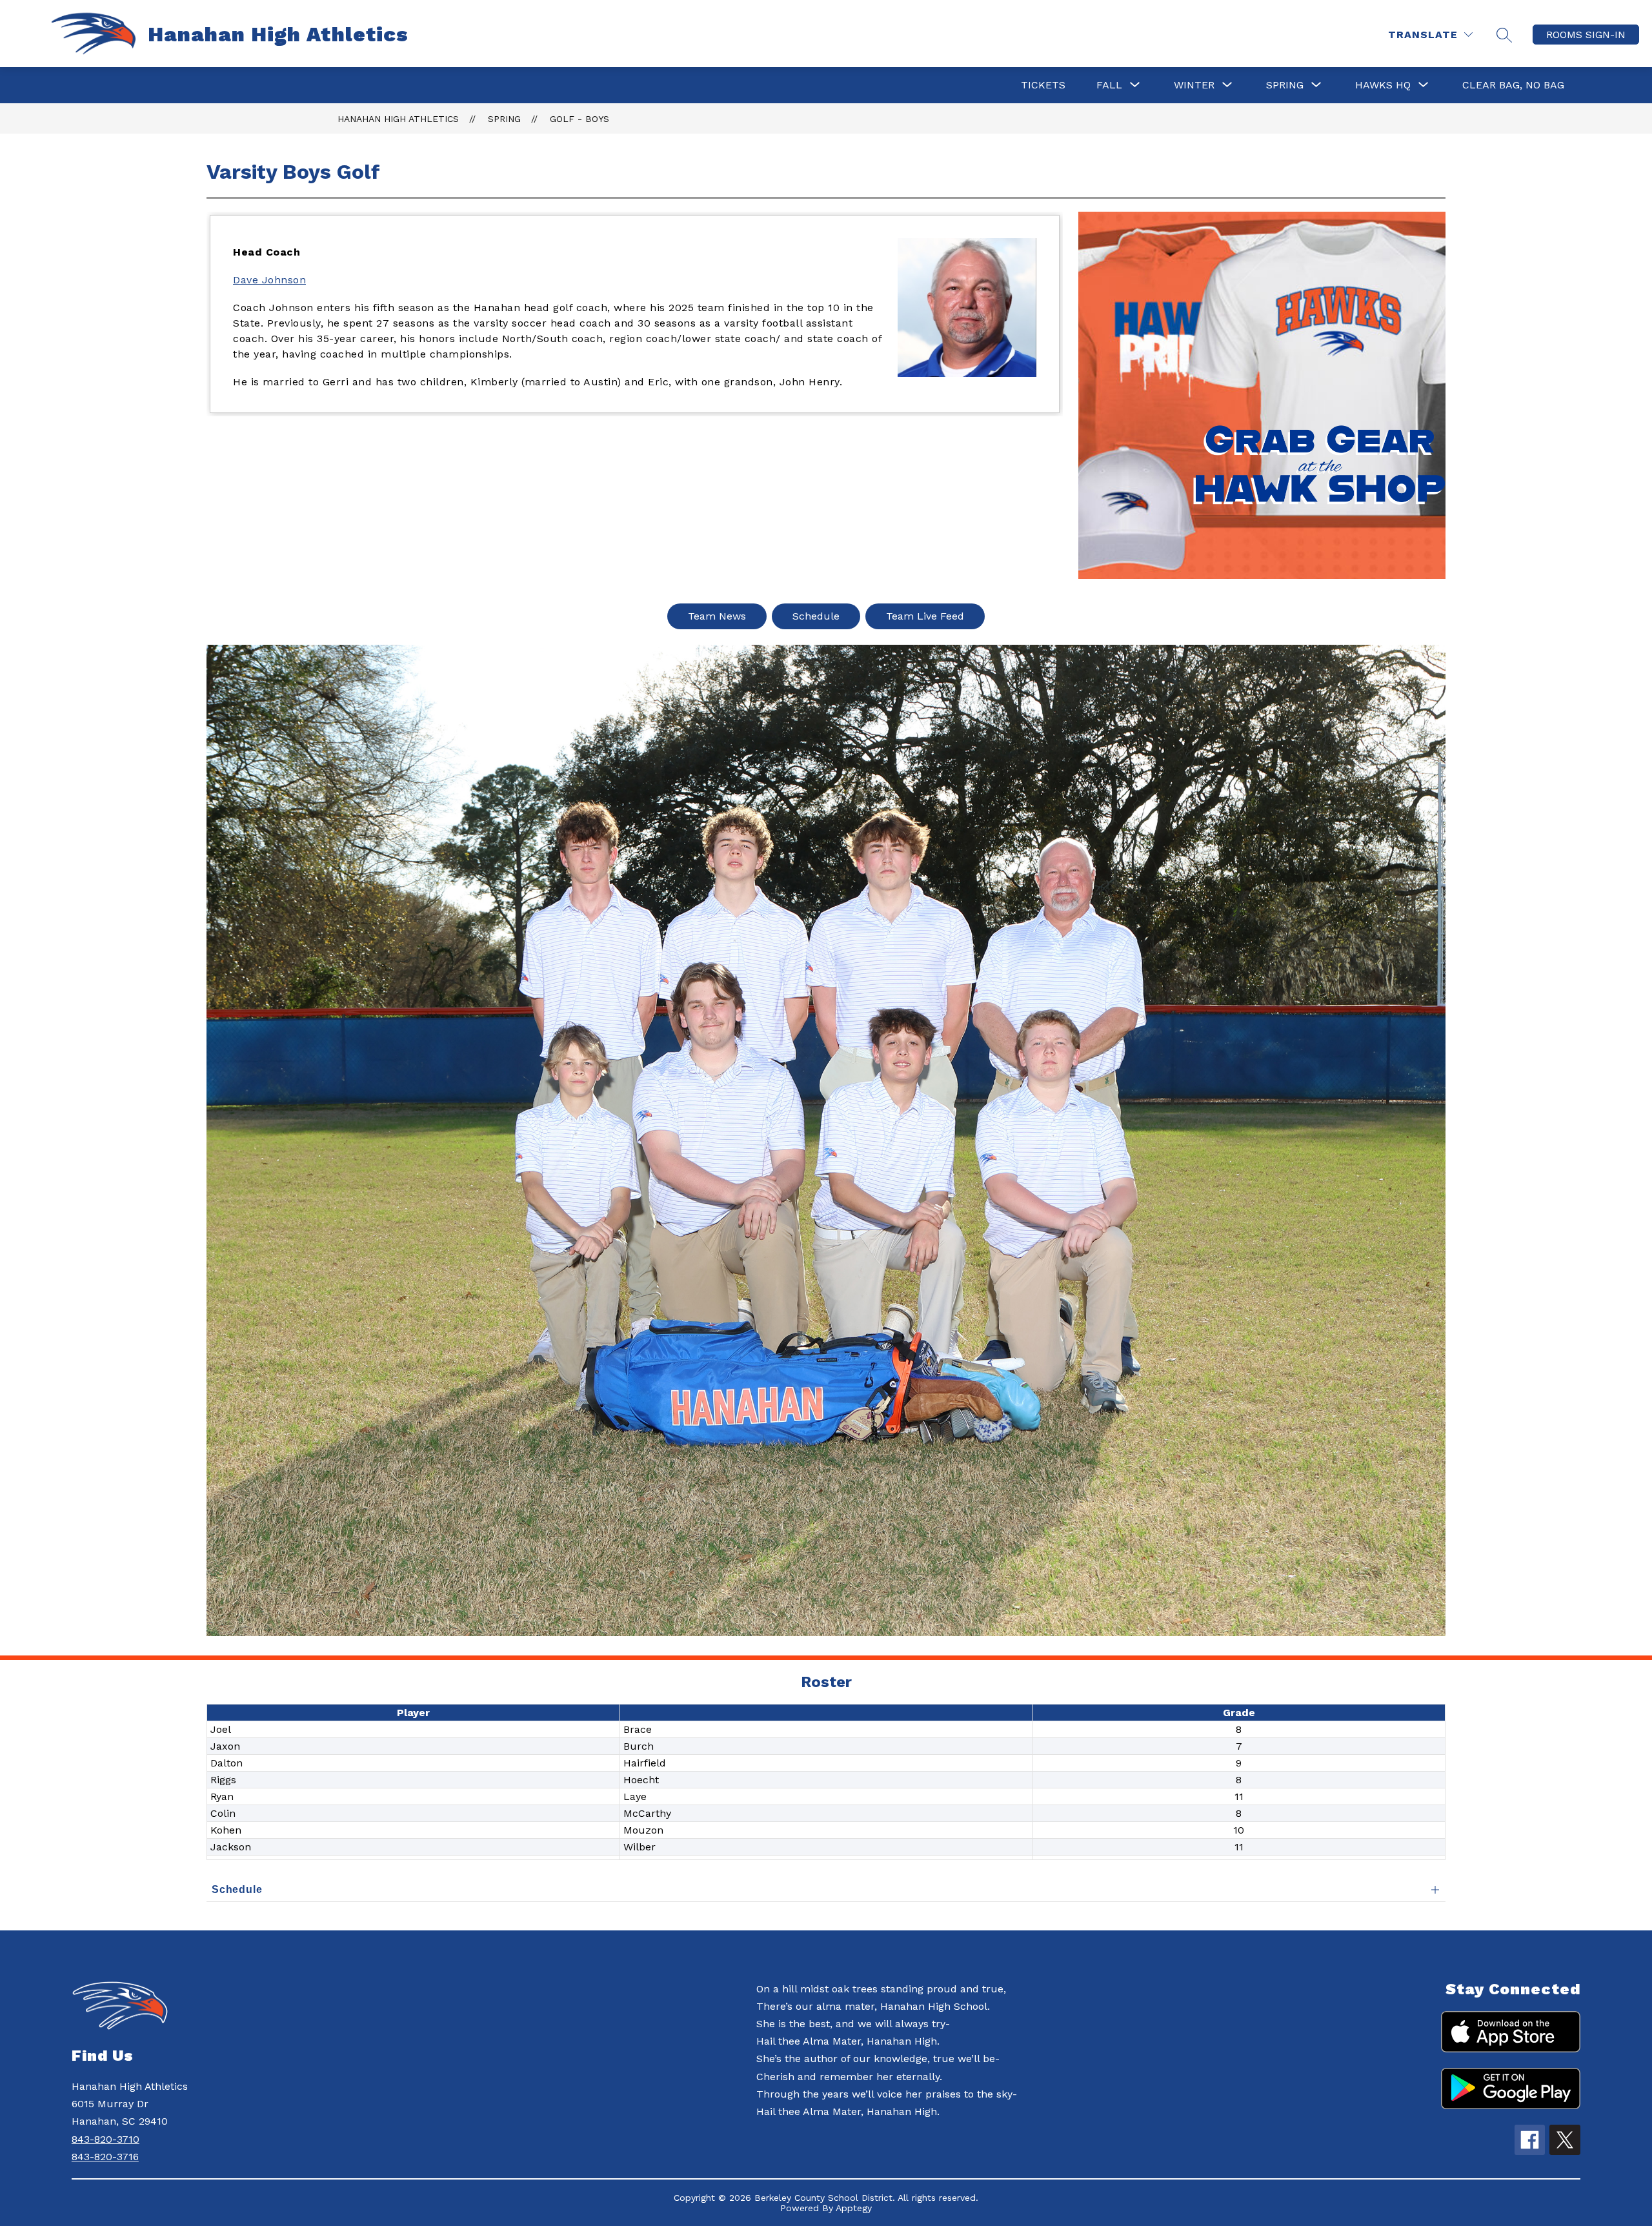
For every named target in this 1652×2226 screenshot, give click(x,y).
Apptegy (854, 2208)
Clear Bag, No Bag (1513, 85)
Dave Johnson (269, 280)
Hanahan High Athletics (398, 119)
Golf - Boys (579, 119)
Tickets (1043, 85)
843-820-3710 (106, 2139)
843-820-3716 (105, 2157)
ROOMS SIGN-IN (1586, 35)
